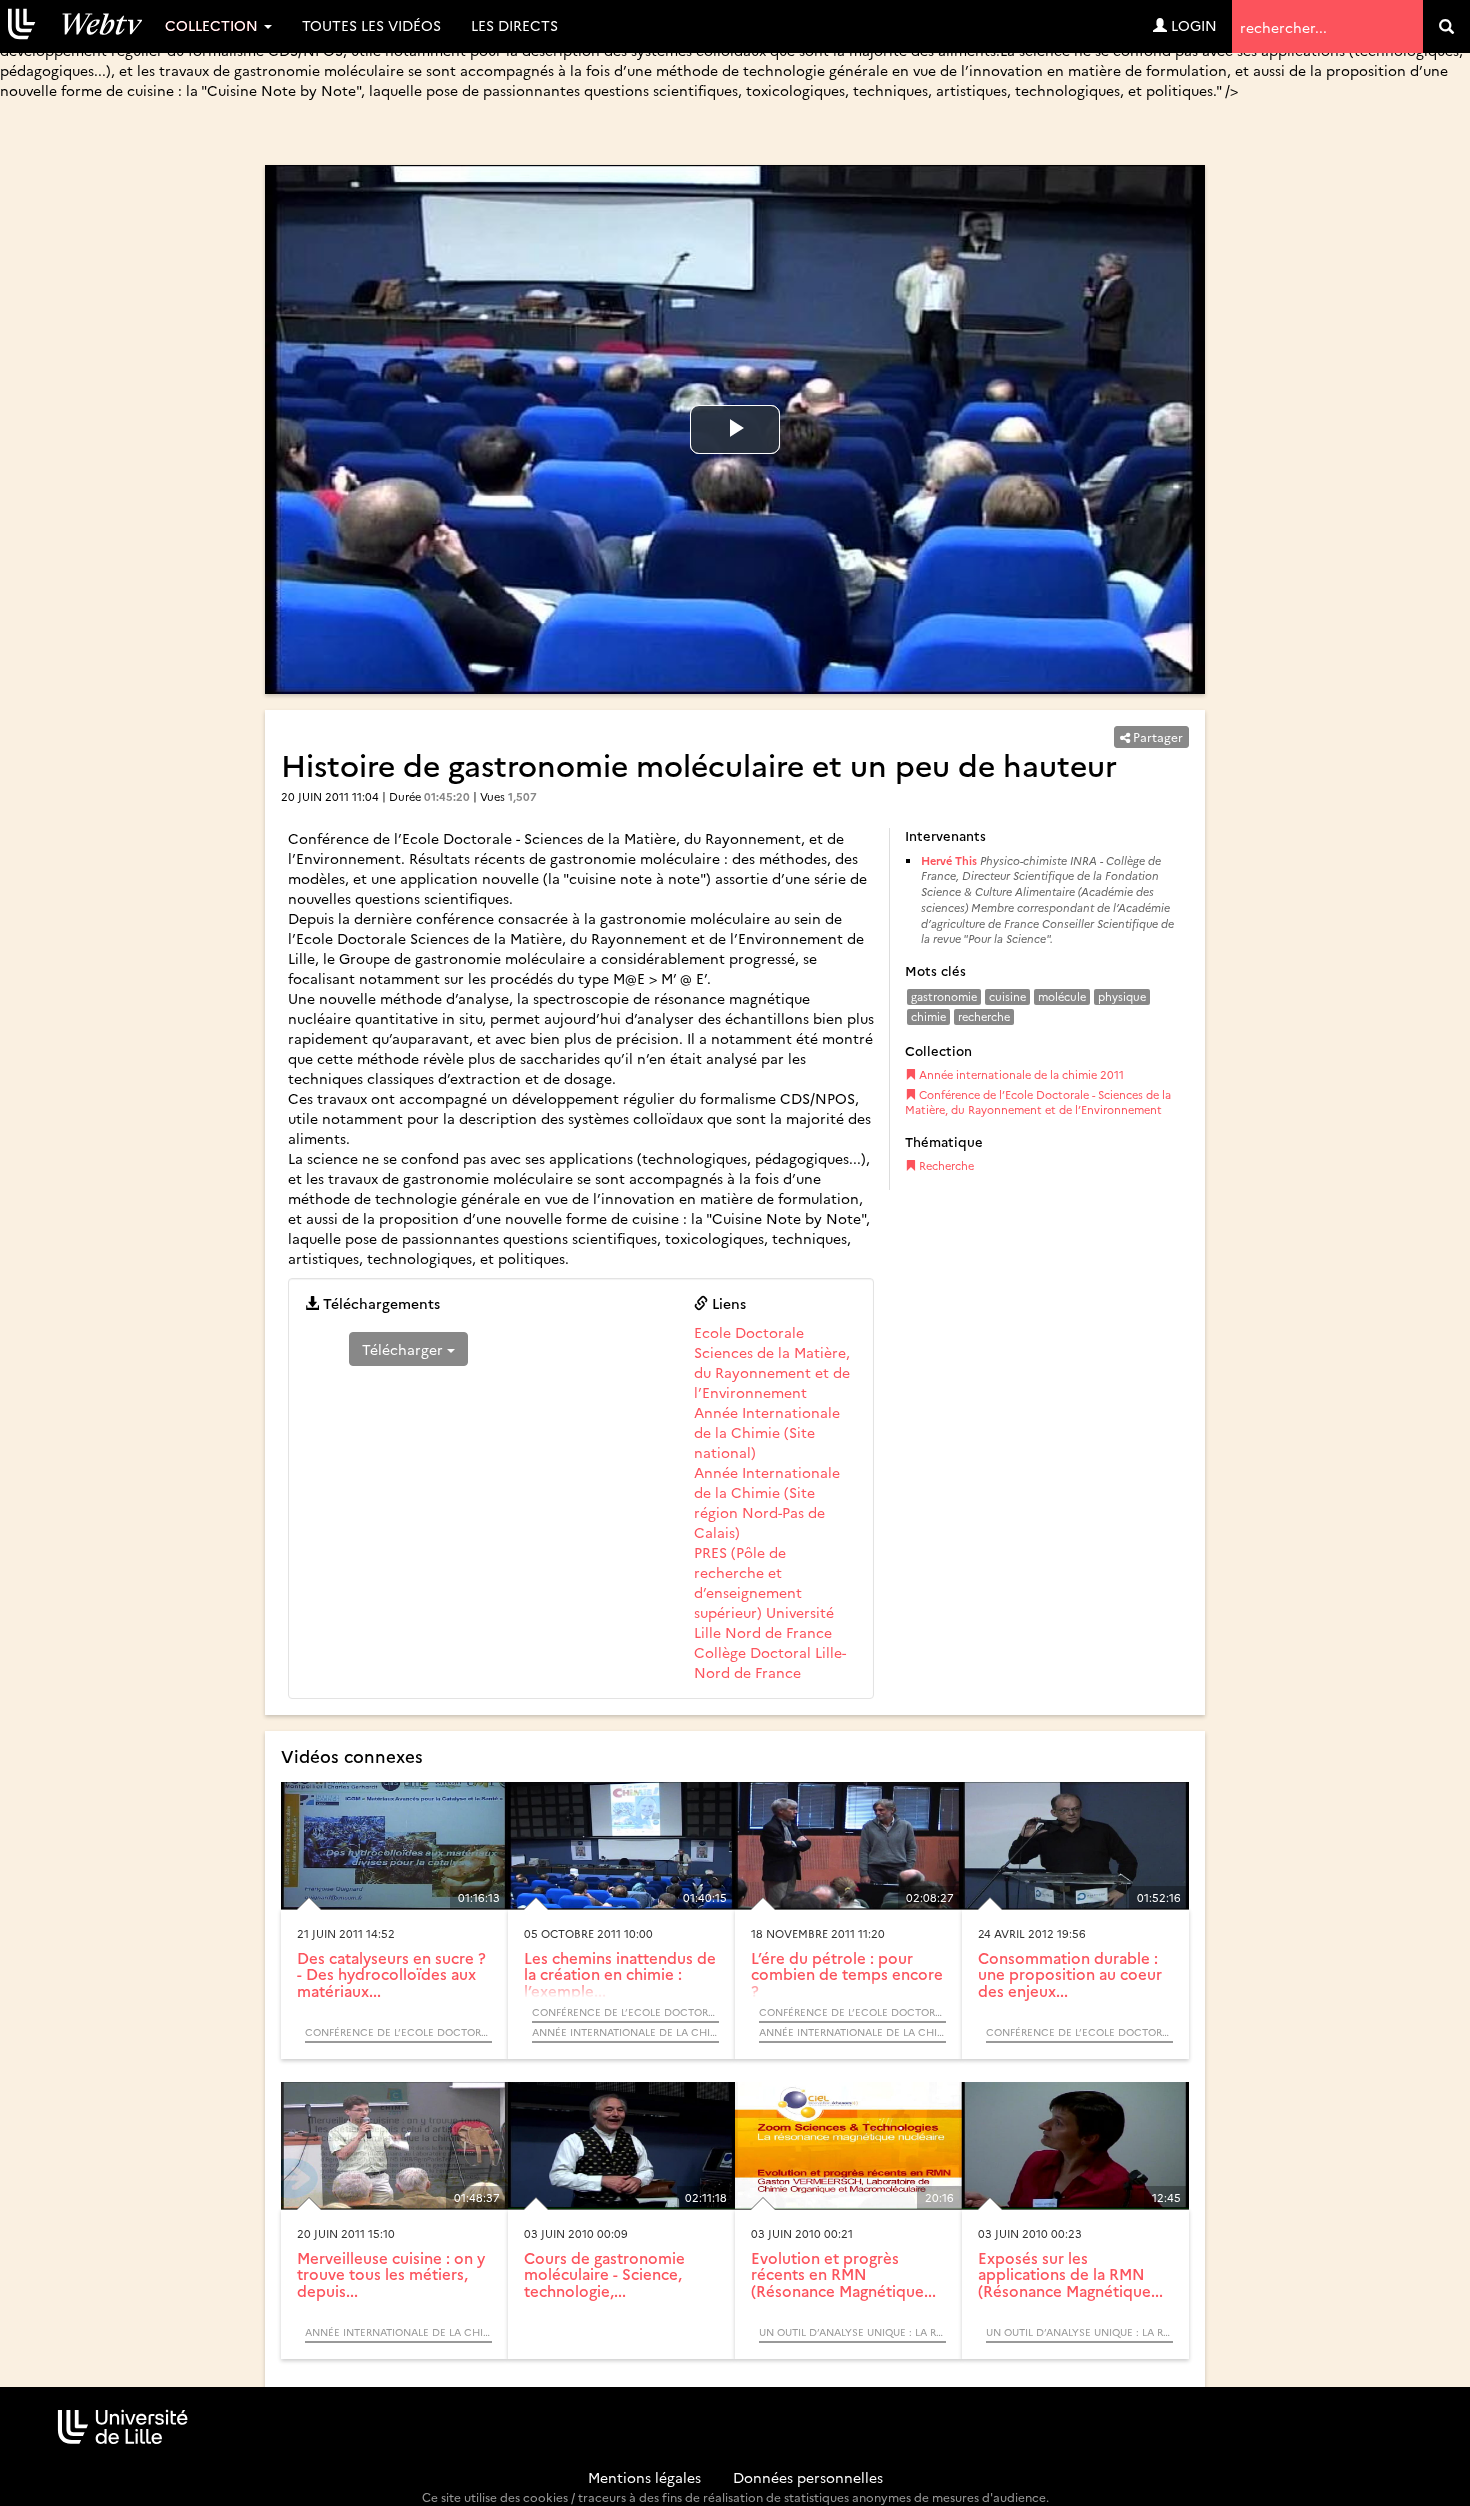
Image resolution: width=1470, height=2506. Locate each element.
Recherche (945, 1165)
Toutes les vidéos (371, 25)
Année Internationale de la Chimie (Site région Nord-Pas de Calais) (767, 1502)
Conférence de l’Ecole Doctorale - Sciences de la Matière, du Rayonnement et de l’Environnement (1038, 1102)
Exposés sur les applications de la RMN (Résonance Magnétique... (1070, 2274)
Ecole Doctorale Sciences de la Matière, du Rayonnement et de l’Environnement (772, 1362)
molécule (1062, 996)
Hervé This (949, 860)
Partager (1156, 736)
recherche (984, 1016)
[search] (1446, 26)
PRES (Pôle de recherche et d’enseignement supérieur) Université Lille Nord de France (764, 1592)
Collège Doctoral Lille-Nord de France (770, 1662)
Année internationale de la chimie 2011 (1020, 1074)
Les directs (514, 25)
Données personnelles (808, 2477)
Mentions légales (644, 2477)
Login (1192, 25)
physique (1122, 996)
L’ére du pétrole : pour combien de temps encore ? (847, 1974)
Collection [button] (213, 25)
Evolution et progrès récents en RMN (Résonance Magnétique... (843, 2274)
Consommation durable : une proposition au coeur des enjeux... (1070, 1974)
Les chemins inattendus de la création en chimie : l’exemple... (620, 1974)
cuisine (1007, 996)
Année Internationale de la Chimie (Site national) (767, 1432)
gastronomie (944, 996)
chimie (928, 1016)
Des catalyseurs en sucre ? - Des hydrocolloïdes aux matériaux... (391, 1974)
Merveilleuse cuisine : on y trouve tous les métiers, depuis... (391, 2274)
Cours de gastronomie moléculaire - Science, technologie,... (604, 2274)
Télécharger (404, 1349)
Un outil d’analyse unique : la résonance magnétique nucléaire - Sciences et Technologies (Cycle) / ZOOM (852, 2332)
